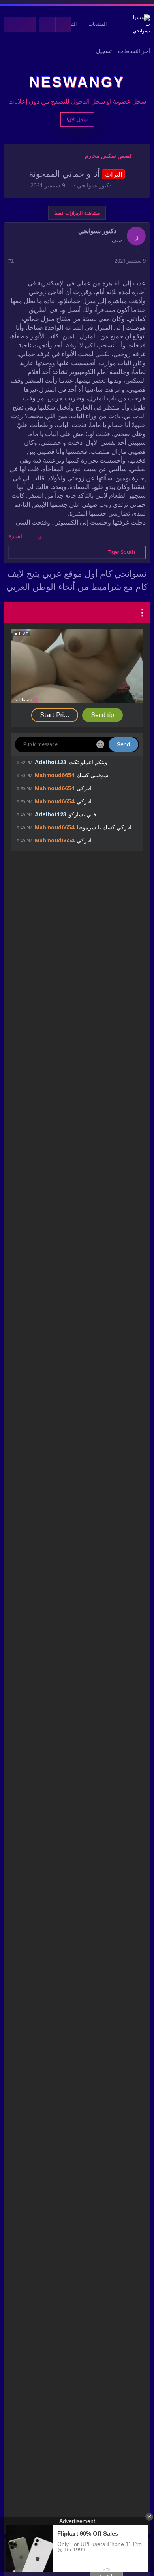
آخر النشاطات (134, 51)
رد (39, 536)
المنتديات (98, 24)
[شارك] (22, 261)
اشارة (15, 536)
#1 (11, 261)
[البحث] (12, 24)
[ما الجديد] (28, 24)
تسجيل (104, 51)
